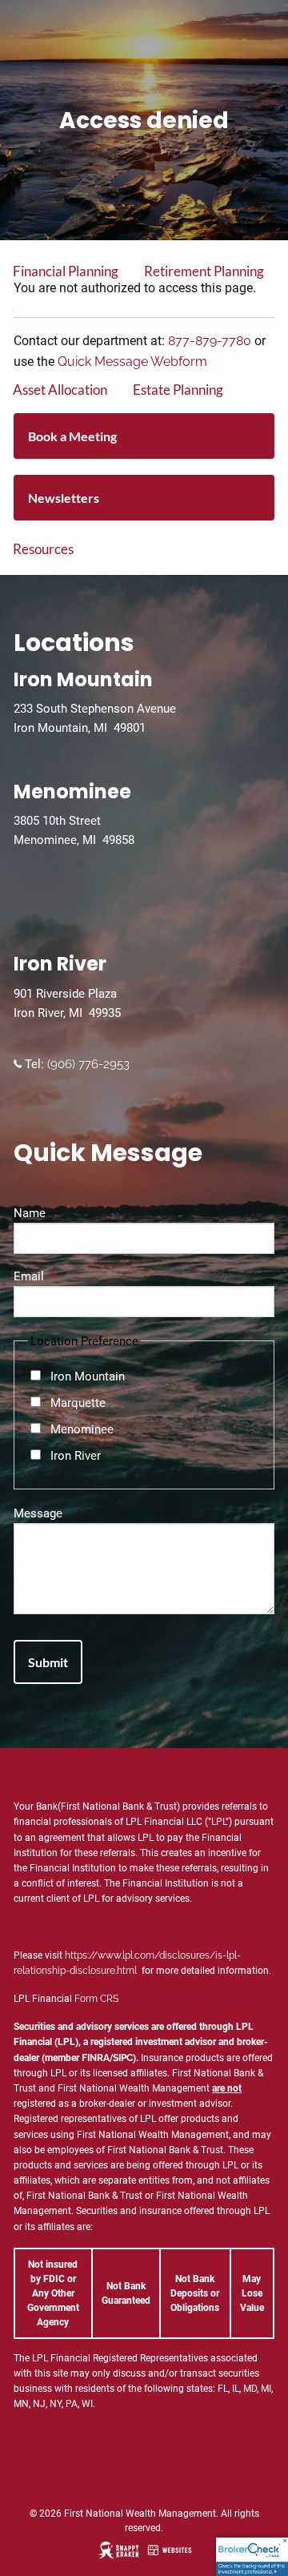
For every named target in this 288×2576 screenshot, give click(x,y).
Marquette (78, 1403)
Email (86, 1276)
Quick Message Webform (132, 362)
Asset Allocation (60, 390)
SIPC (123, 2058)
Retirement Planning (204, 271)
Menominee (82, 1429)
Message (38, 1513)
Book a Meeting (72, 436)
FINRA (96, 2058)
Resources (43, 549)
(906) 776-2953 (87, 1064)
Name (30, 1213)
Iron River (76, 1456)
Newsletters (64, 498)
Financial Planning (66, 271)
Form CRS (96, 1999)
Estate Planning (178, 390)
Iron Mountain (88, 1376)
